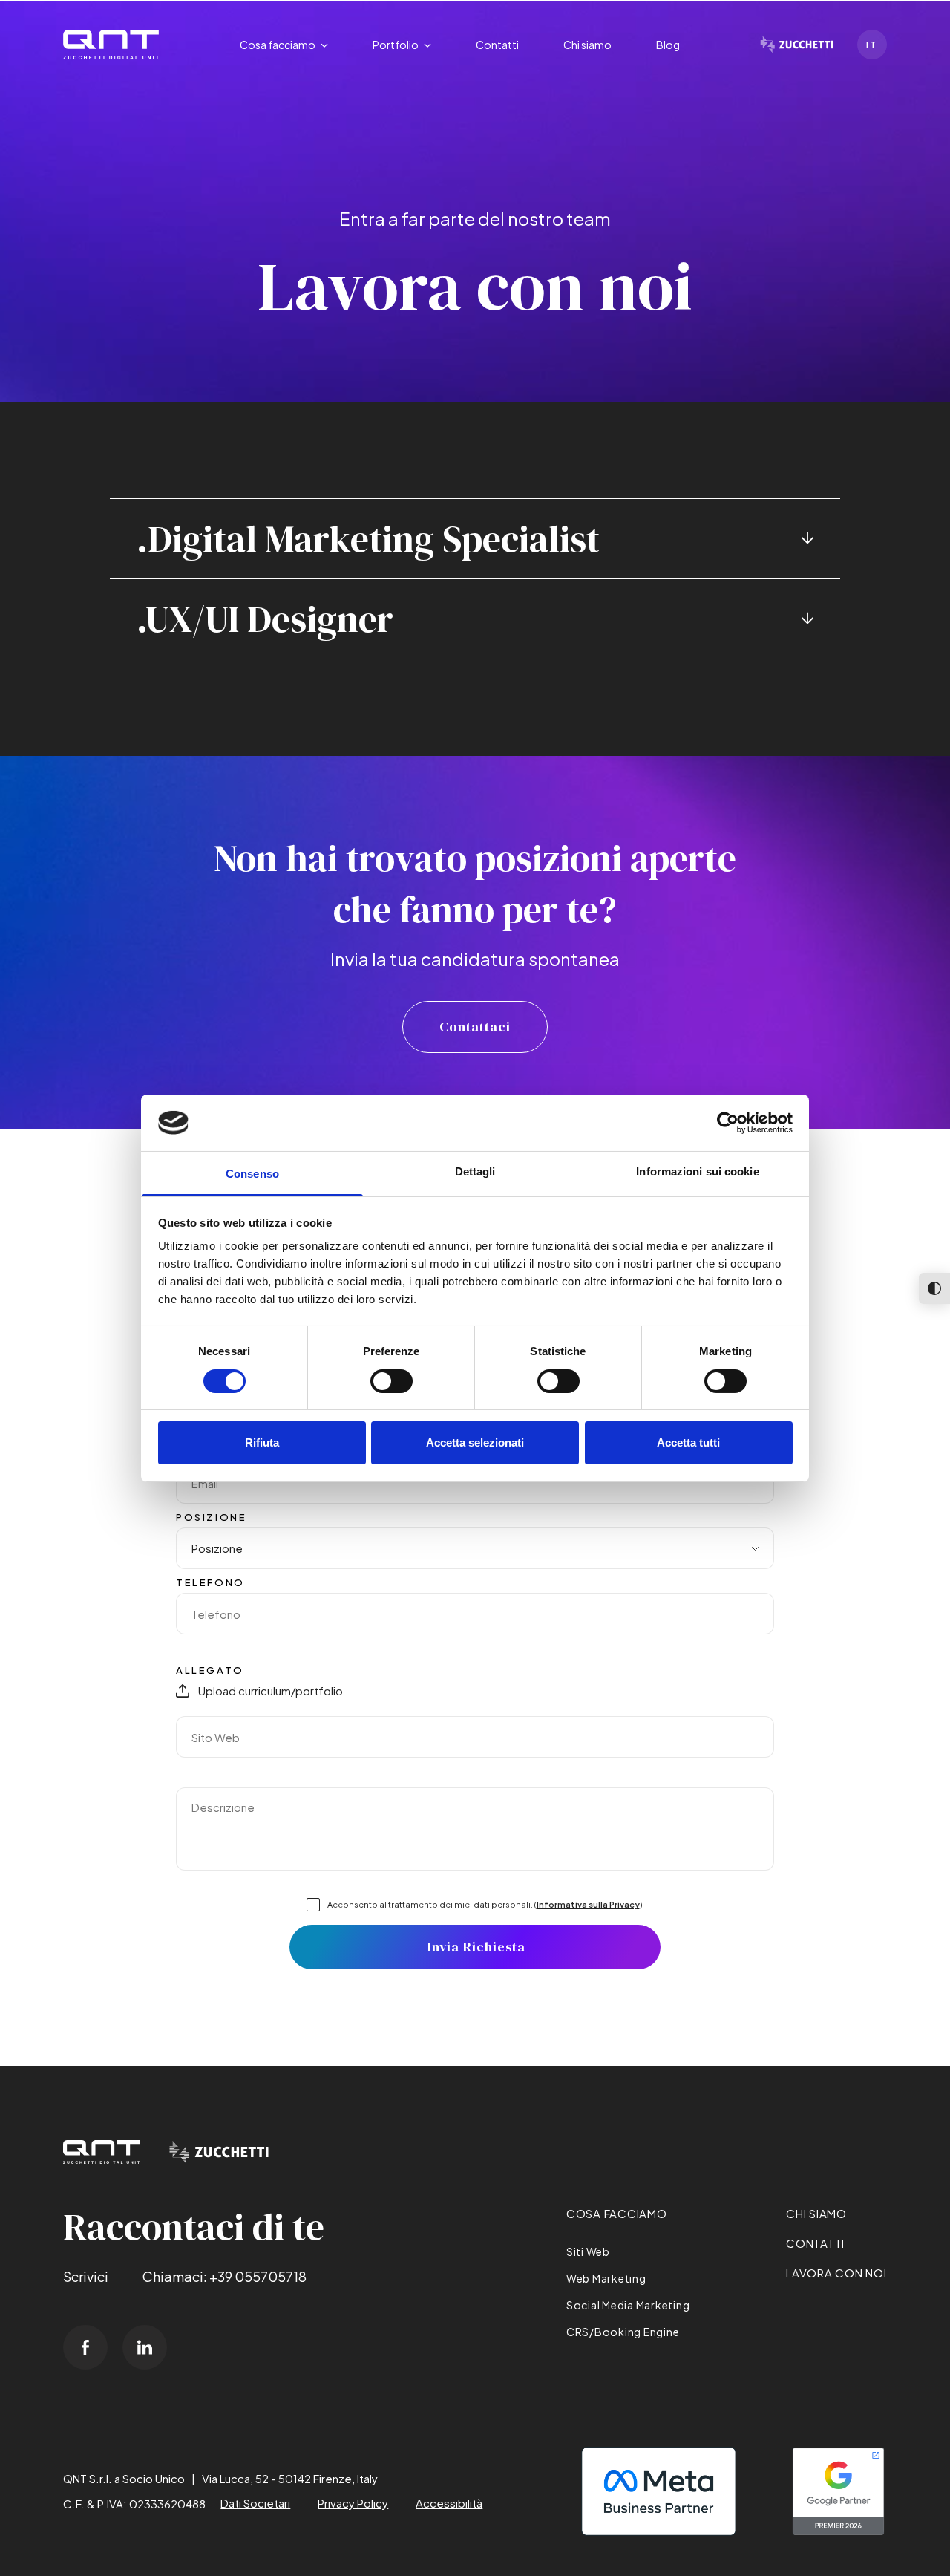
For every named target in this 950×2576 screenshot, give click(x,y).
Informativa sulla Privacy (588, 1904)
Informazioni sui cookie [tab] (697, 1171)
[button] (284, 45)
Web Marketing (606, 2278)
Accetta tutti (688, 1442)
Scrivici (86, 2276)
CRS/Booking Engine (623, 2332)
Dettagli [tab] (475, 1171)
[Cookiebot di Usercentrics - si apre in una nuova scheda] (728, 1123)
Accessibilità (449, 2503)
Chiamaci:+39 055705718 (225, 2276)
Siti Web (588, 2251)
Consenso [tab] (252, 1174)
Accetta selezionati (475, 1442)
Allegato (210, 1670)
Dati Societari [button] (255, 2503)
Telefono (210, 1582)
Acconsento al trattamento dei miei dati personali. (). (486, 1904)
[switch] (392, 1381)
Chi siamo (816, 2213)
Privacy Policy (353, 2503)
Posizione (211, 1517)
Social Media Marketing (628, 2305)
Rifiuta (262, 1442)
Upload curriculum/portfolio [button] (271, 1690)
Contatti (815, 2243)
